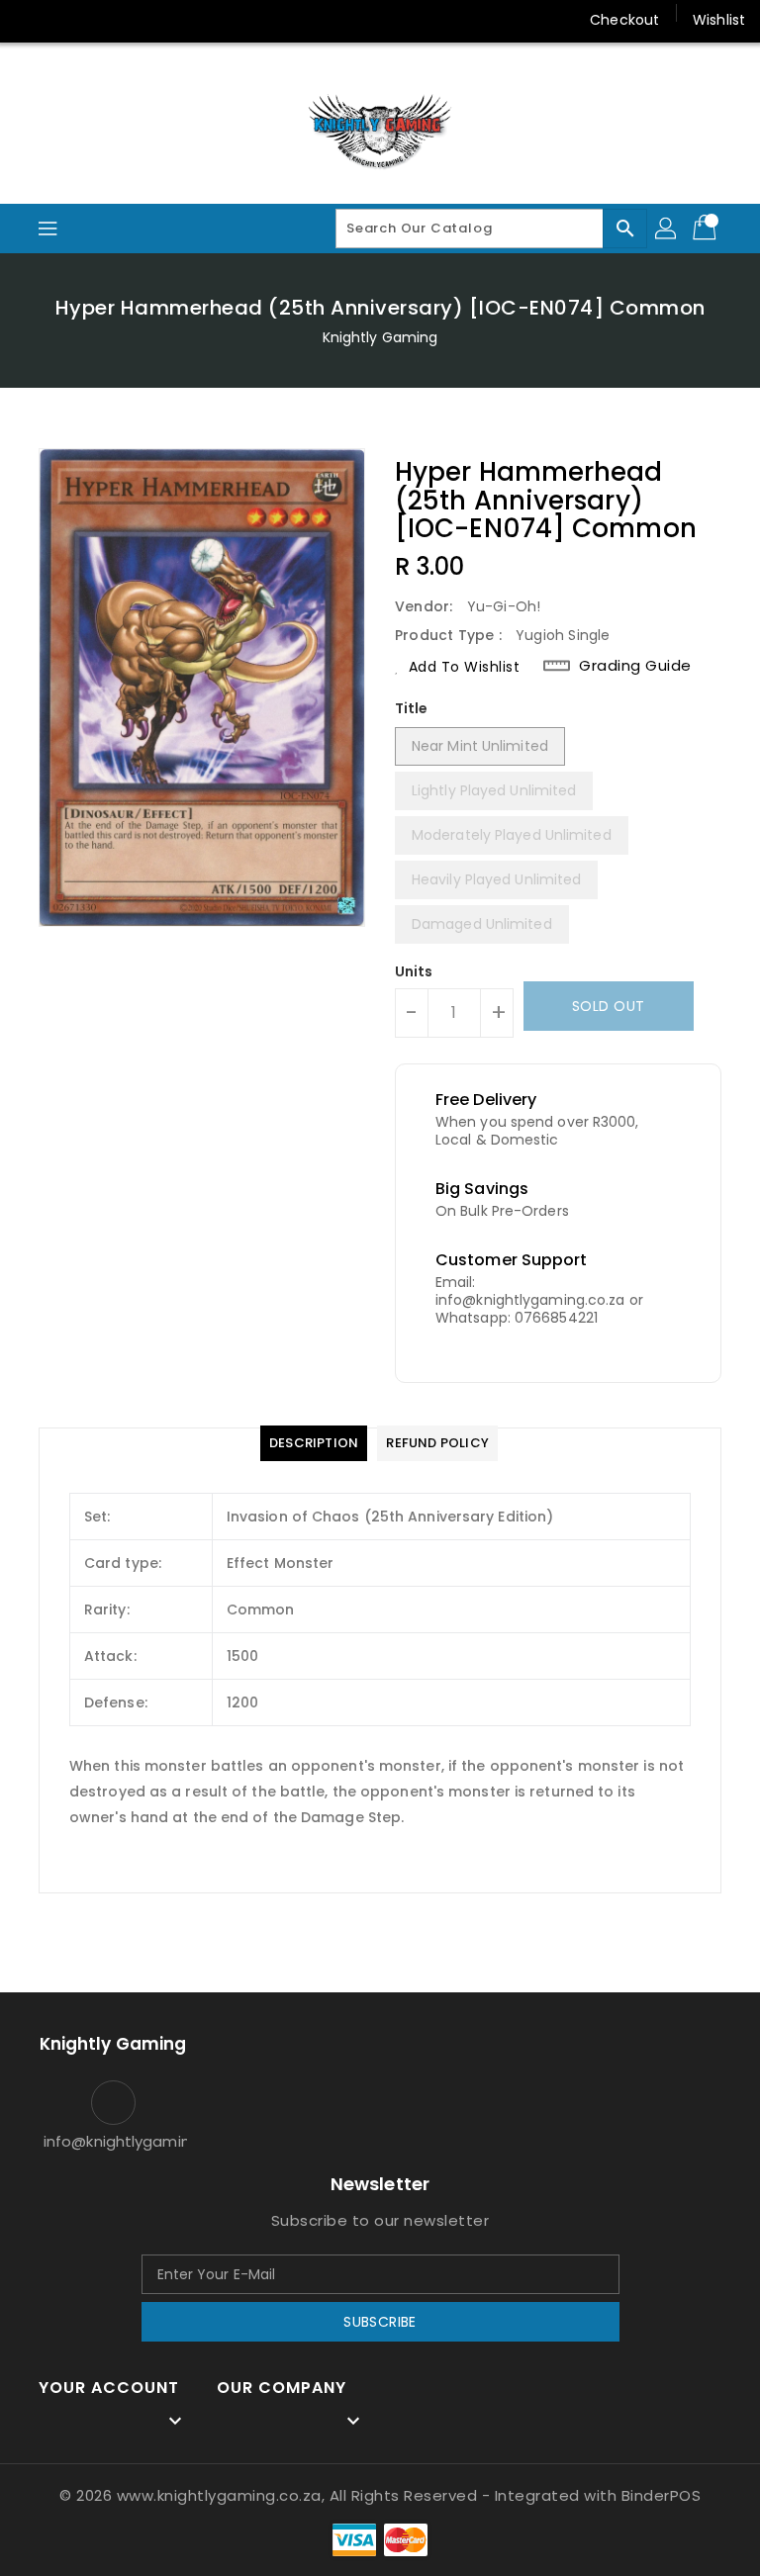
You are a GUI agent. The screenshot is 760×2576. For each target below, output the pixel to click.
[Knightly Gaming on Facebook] (32, 20)
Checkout (624, 20)
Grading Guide (635, 666)
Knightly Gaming (380, 337)
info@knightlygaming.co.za (113, 2141)
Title (412, 708)
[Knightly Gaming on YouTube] (107, 20)
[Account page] (667, 229)
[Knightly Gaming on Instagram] (69, 20)
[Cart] (707, 229)
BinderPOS (662, 2495)
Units (414, 971)
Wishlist (719, 20)
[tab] (314, 1443)
